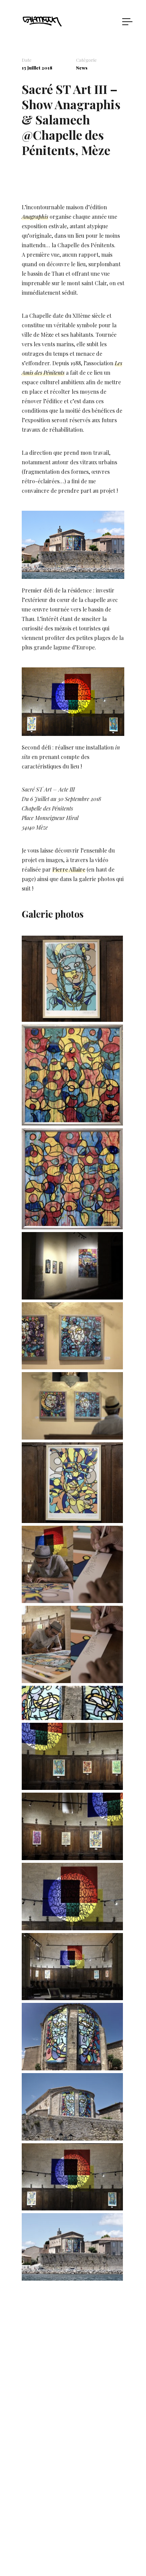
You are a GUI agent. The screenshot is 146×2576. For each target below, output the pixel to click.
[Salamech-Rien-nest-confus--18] (72, 1225)
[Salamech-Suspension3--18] (72, 1926)
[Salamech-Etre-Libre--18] (72, 1121)
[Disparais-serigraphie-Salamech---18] (72, 1018)
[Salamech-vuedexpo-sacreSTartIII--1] (72, 1435)
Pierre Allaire (69, 869)
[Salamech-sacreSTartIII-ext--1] (72, 2276)
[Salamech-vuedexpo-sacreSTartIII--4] (72, 1295)
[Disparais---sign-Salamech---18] (72, 1679)
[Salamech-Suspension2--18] (72, 1996)
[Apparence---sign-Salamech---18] (72, 1599)
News (82, 68)
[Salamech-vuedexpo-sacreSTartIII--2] (72, 1856)
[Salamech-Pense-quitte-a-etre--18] (72, 1365)
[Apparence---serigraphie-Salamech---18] (72, 1519)
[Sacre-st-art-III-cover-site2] (72, 1716)
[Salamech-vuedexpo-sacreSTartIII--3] (72, 1786)
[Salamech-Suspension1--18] (72, 2206)
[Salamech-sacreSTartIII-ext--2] (72, 2136)
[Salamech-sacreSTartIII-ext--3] (72, 2066)
